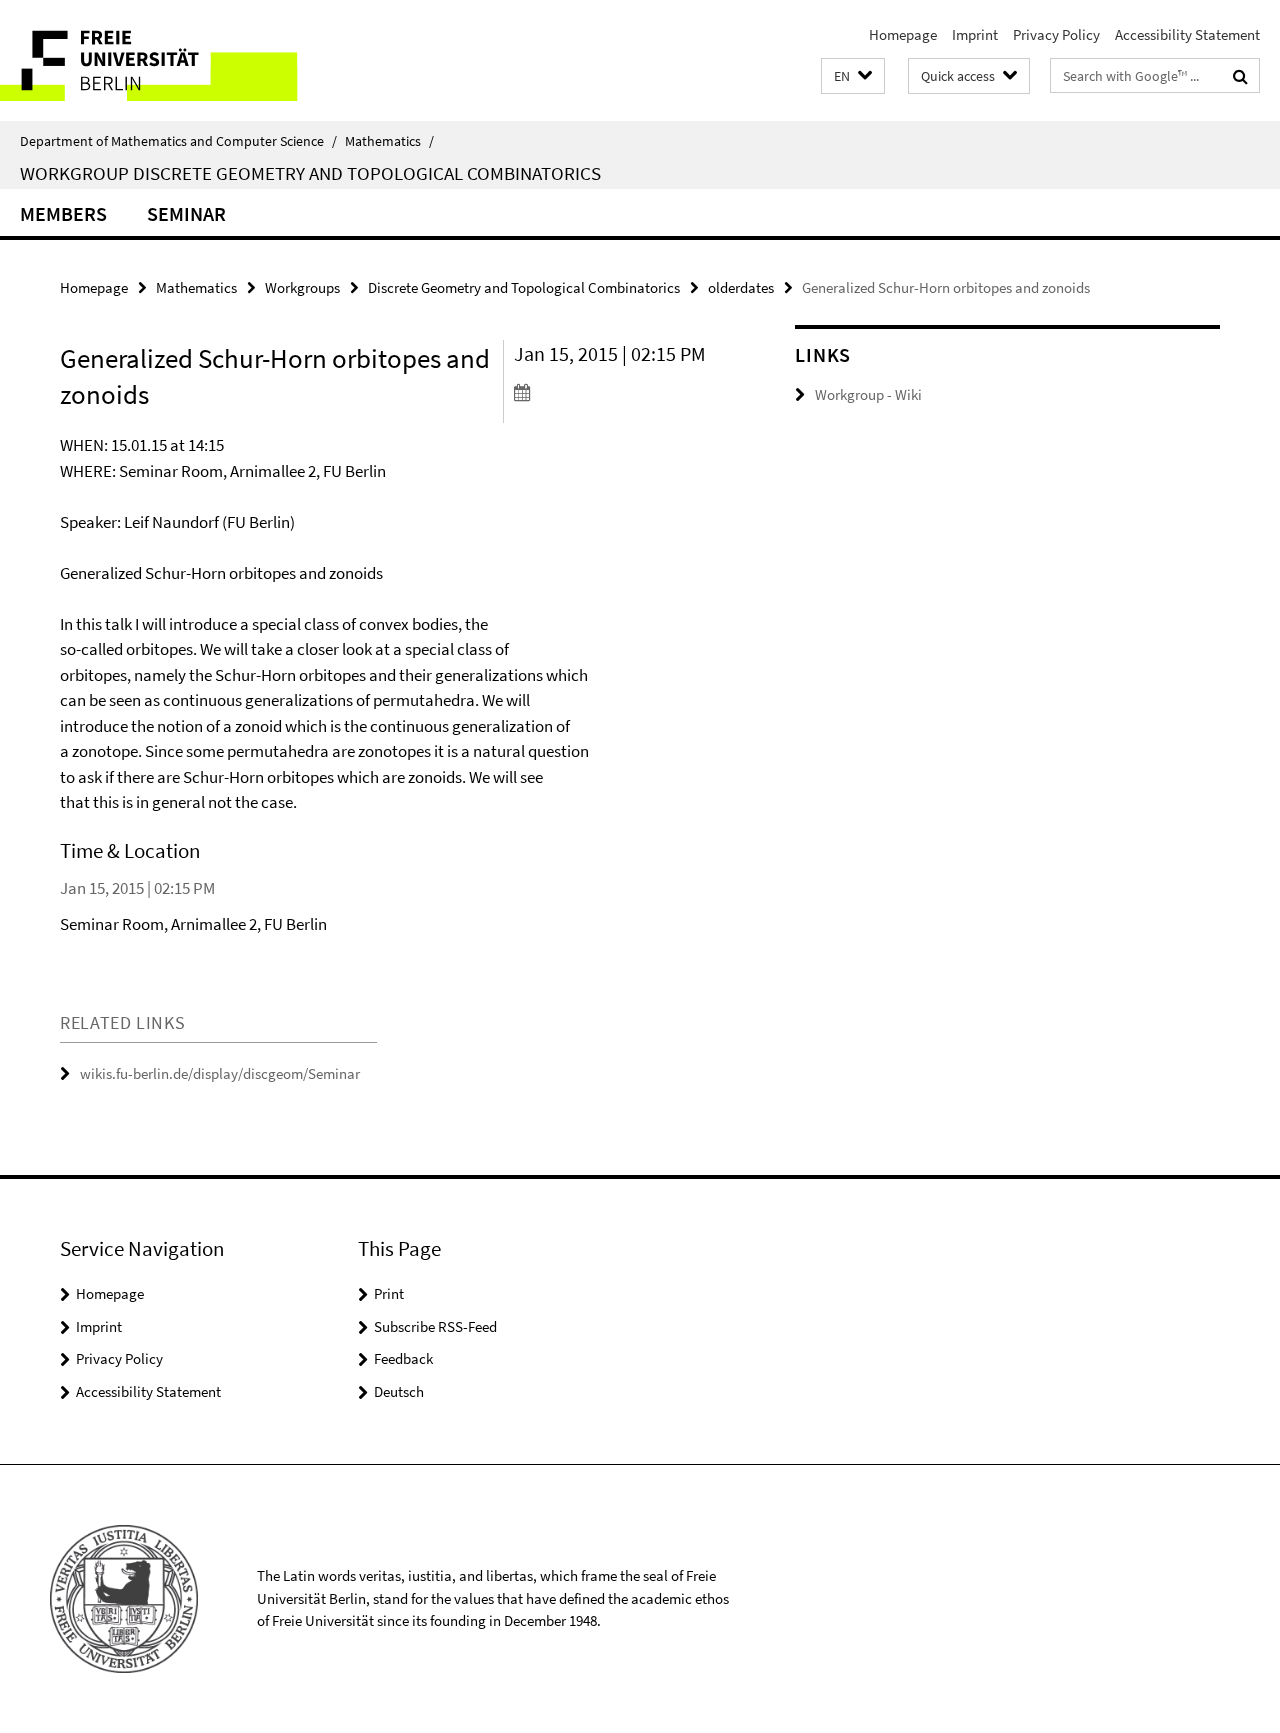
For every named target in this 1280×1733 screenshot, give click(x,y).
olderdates (741, 287)
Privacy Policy (1056, 34)
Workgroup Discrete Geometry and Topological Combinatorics (310, 173)
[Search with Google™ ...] (1240, 76)
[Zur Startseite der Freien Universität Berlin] (167, 60)
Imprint (975, 34)
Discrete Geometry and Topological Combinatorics (524, 287)
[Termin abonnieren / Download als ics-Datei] (619, 392)
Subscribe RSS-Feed (435, 1326)
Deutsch (399, 1391)
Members (63, 213)
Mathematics (389, 141)
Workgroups (302, 287)
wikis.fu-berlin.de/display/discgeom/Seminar (220, 1073)
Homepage (903, 34)
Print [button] (389, 1293)
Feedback (403, 1358)
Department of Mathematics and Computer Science (178, 141)
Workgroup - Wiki (868, 394)
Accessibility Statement (1187, 34)
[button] (853, 76)
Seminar (186, 213)
